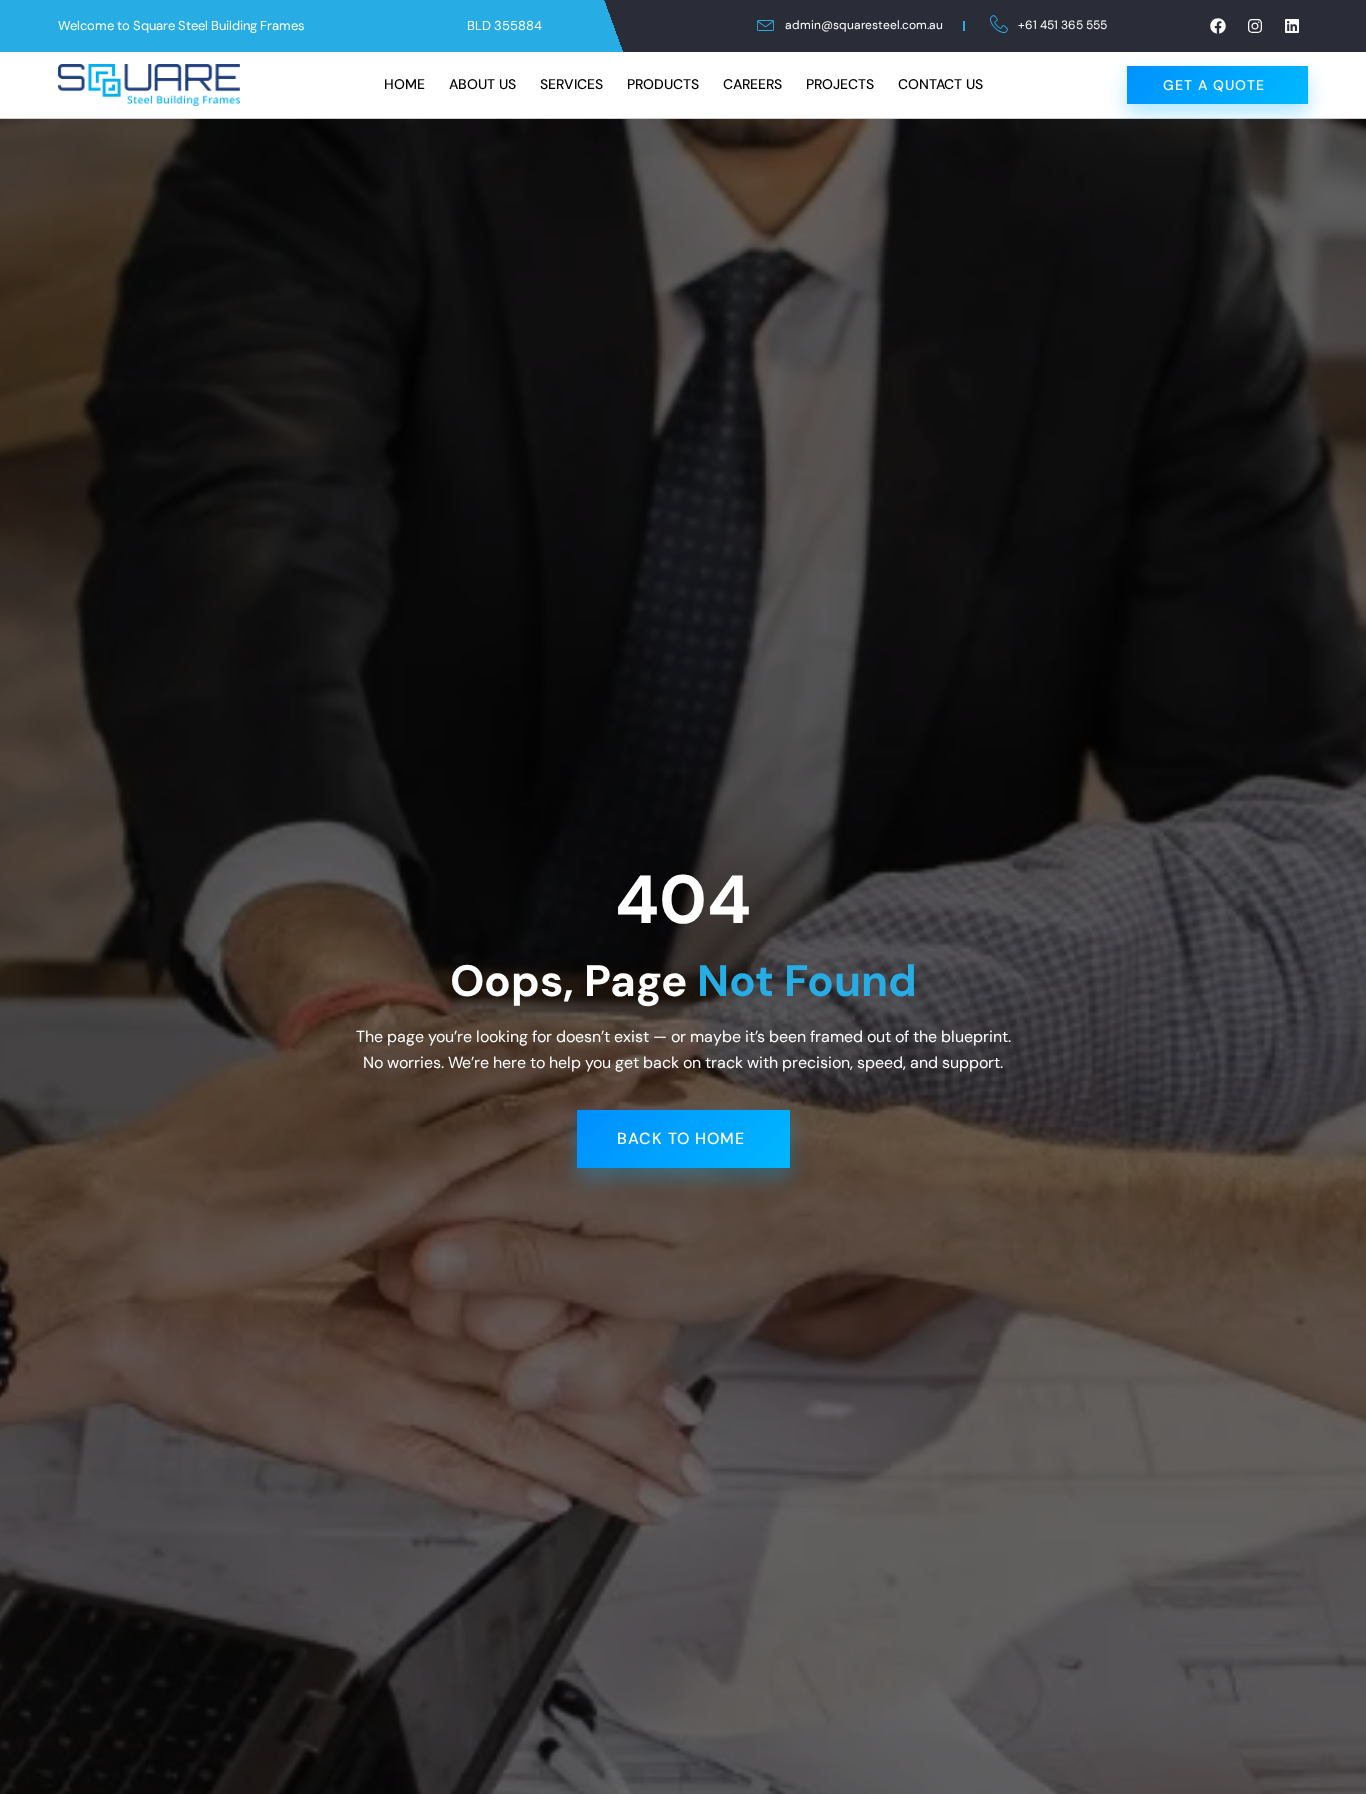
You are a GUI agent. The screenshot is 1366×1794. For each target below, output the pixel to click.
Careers (752, 84)
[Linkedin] (1292, 26)
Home (404, 84)
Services (571, 84)
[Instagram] (1255, 26)
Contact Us (940, 84)
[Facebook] (1218, 26)
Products (663, 84)
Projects (840, 84)
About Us (482, 84)
